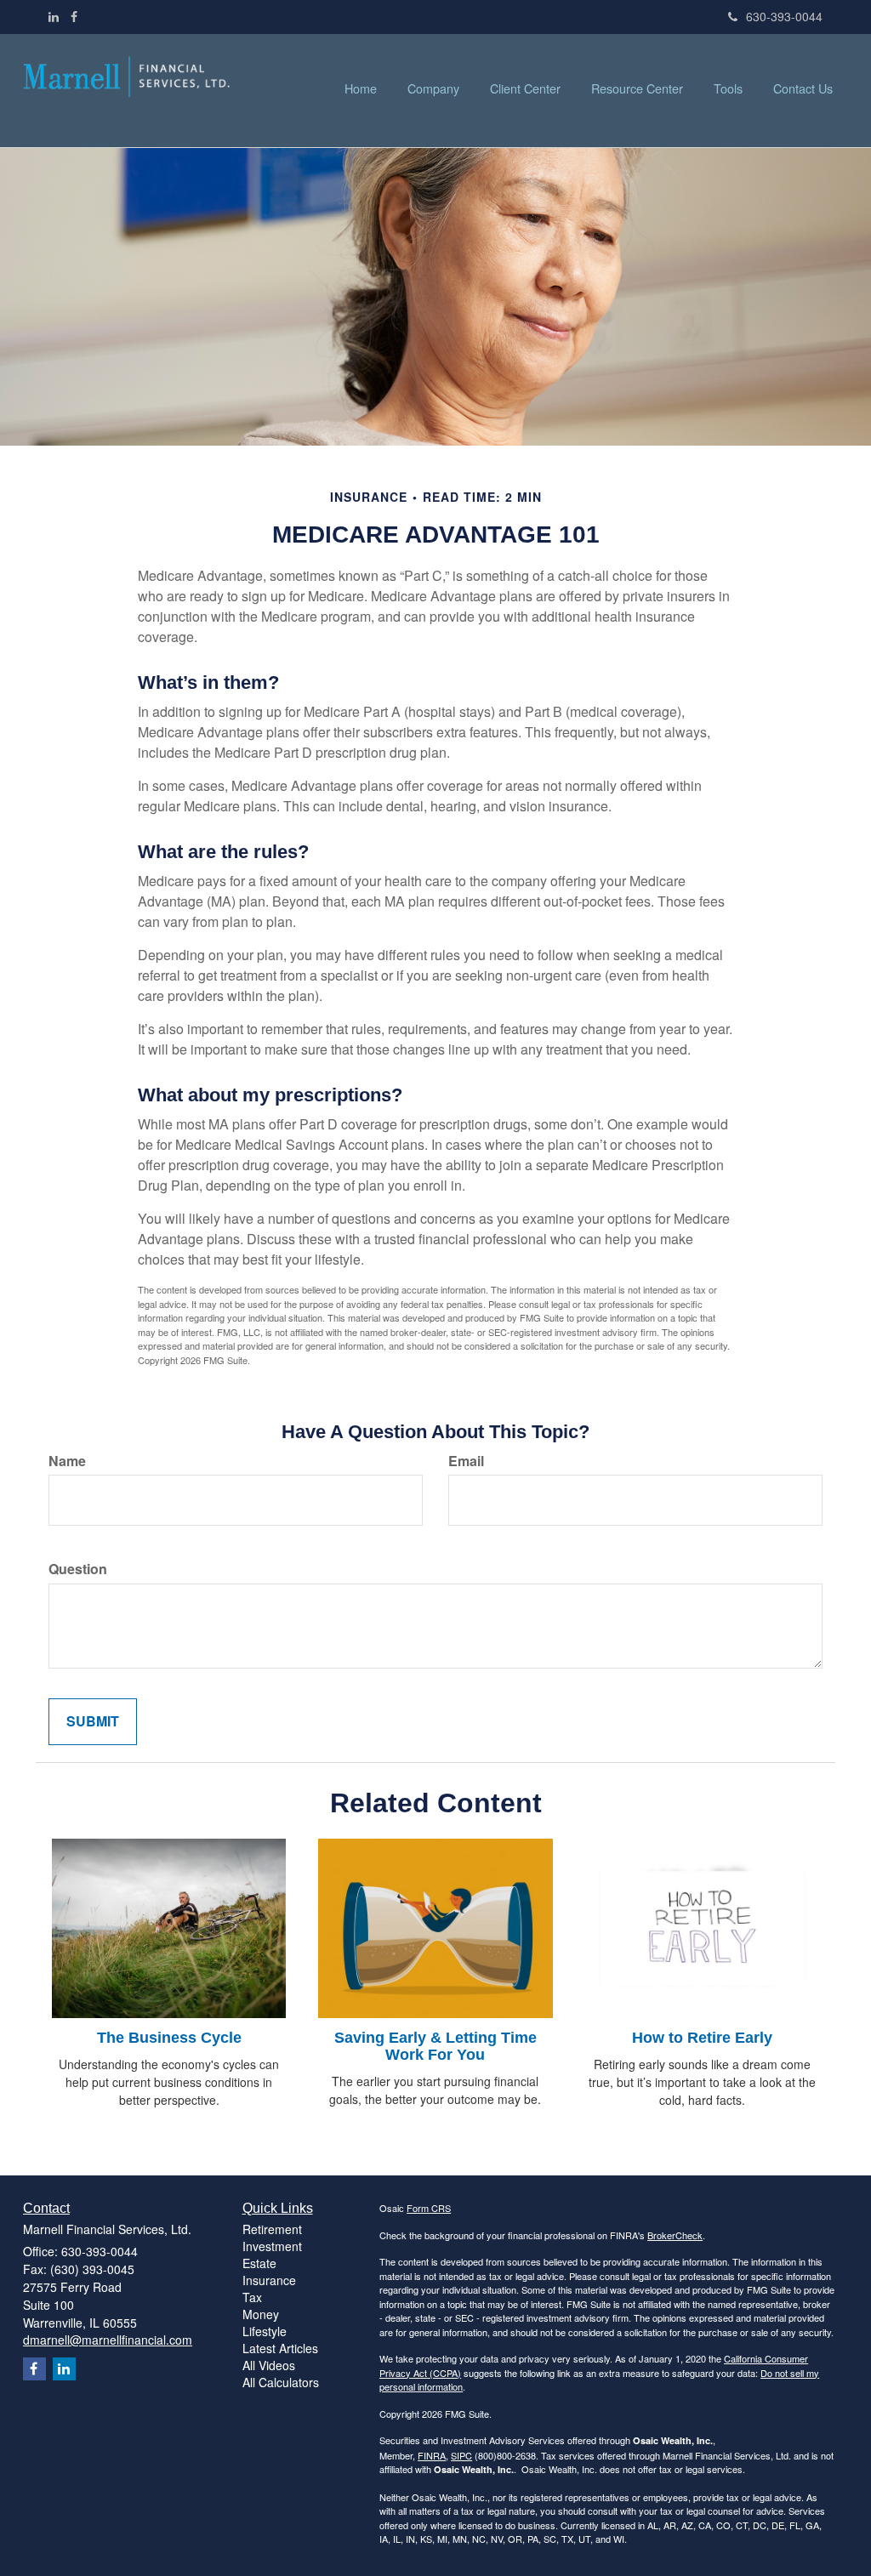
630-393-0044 (784, 16)
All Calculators (281, 2382)
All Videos (269, 2365)
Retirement (272, 2229)
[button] (433, 88)
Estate (259, 2263)
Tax (252, 2297)
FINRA (432, 2455)
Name (67, 1461)
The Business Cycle (169, 2038)
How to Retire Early (702, 2038)
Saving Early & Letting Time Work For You (435, 2046)
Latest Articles (280, 2348)
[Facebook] (74, 16)
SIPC (461, 2455)
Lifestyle (265, 2331)
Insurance (269, 2280)
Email (466, 1461)
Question (78, 1569)
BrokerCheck (675, 2235)
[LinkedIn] (54, 16)
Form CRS (429, 2208)
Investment (272, 2246)
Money (261, 2314)
